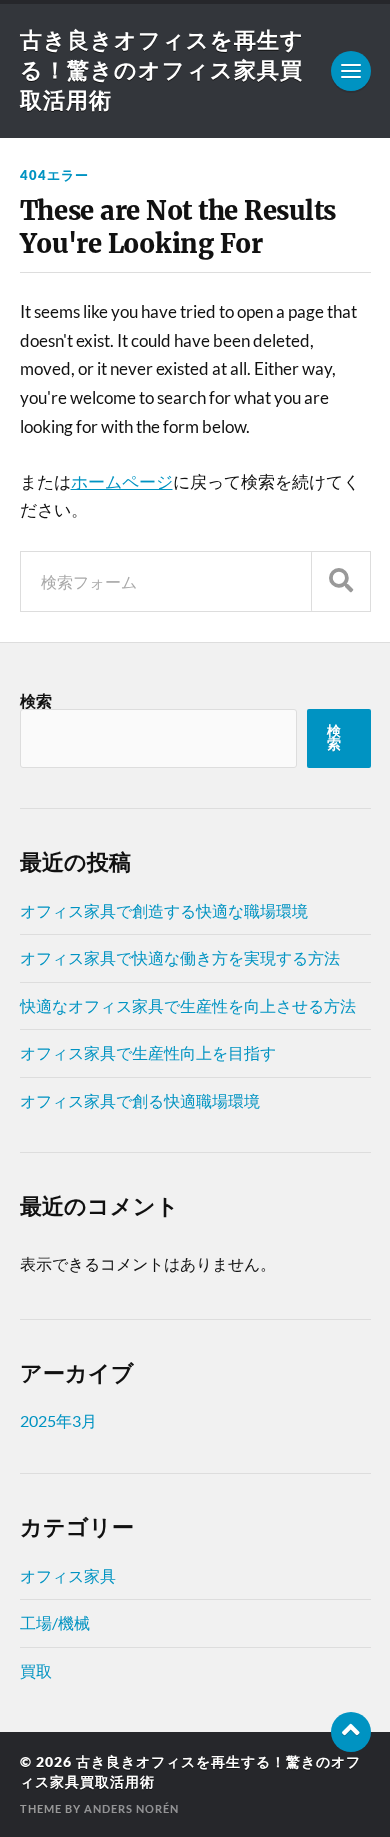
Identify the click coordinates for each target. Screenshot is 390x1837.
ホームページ (122, 481)
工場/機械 (55, 1622)
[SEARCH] (341, 581)
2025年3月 (58, 1420)
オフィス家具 (68, 1575)
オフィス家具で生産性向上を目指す (148, 1052)
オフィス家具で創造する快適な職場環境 (164, 910)
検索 (36, 700)
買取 (36, 1670)
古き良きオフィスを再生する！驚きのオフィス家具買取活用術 (162, 69)
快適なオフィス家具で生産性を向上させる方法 (188, 1005)
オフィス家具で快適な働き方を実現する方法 (180, 957)
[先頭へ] (351, 1732)
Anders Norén (131, 1808)
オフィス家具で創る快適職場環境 (140, 1100)
